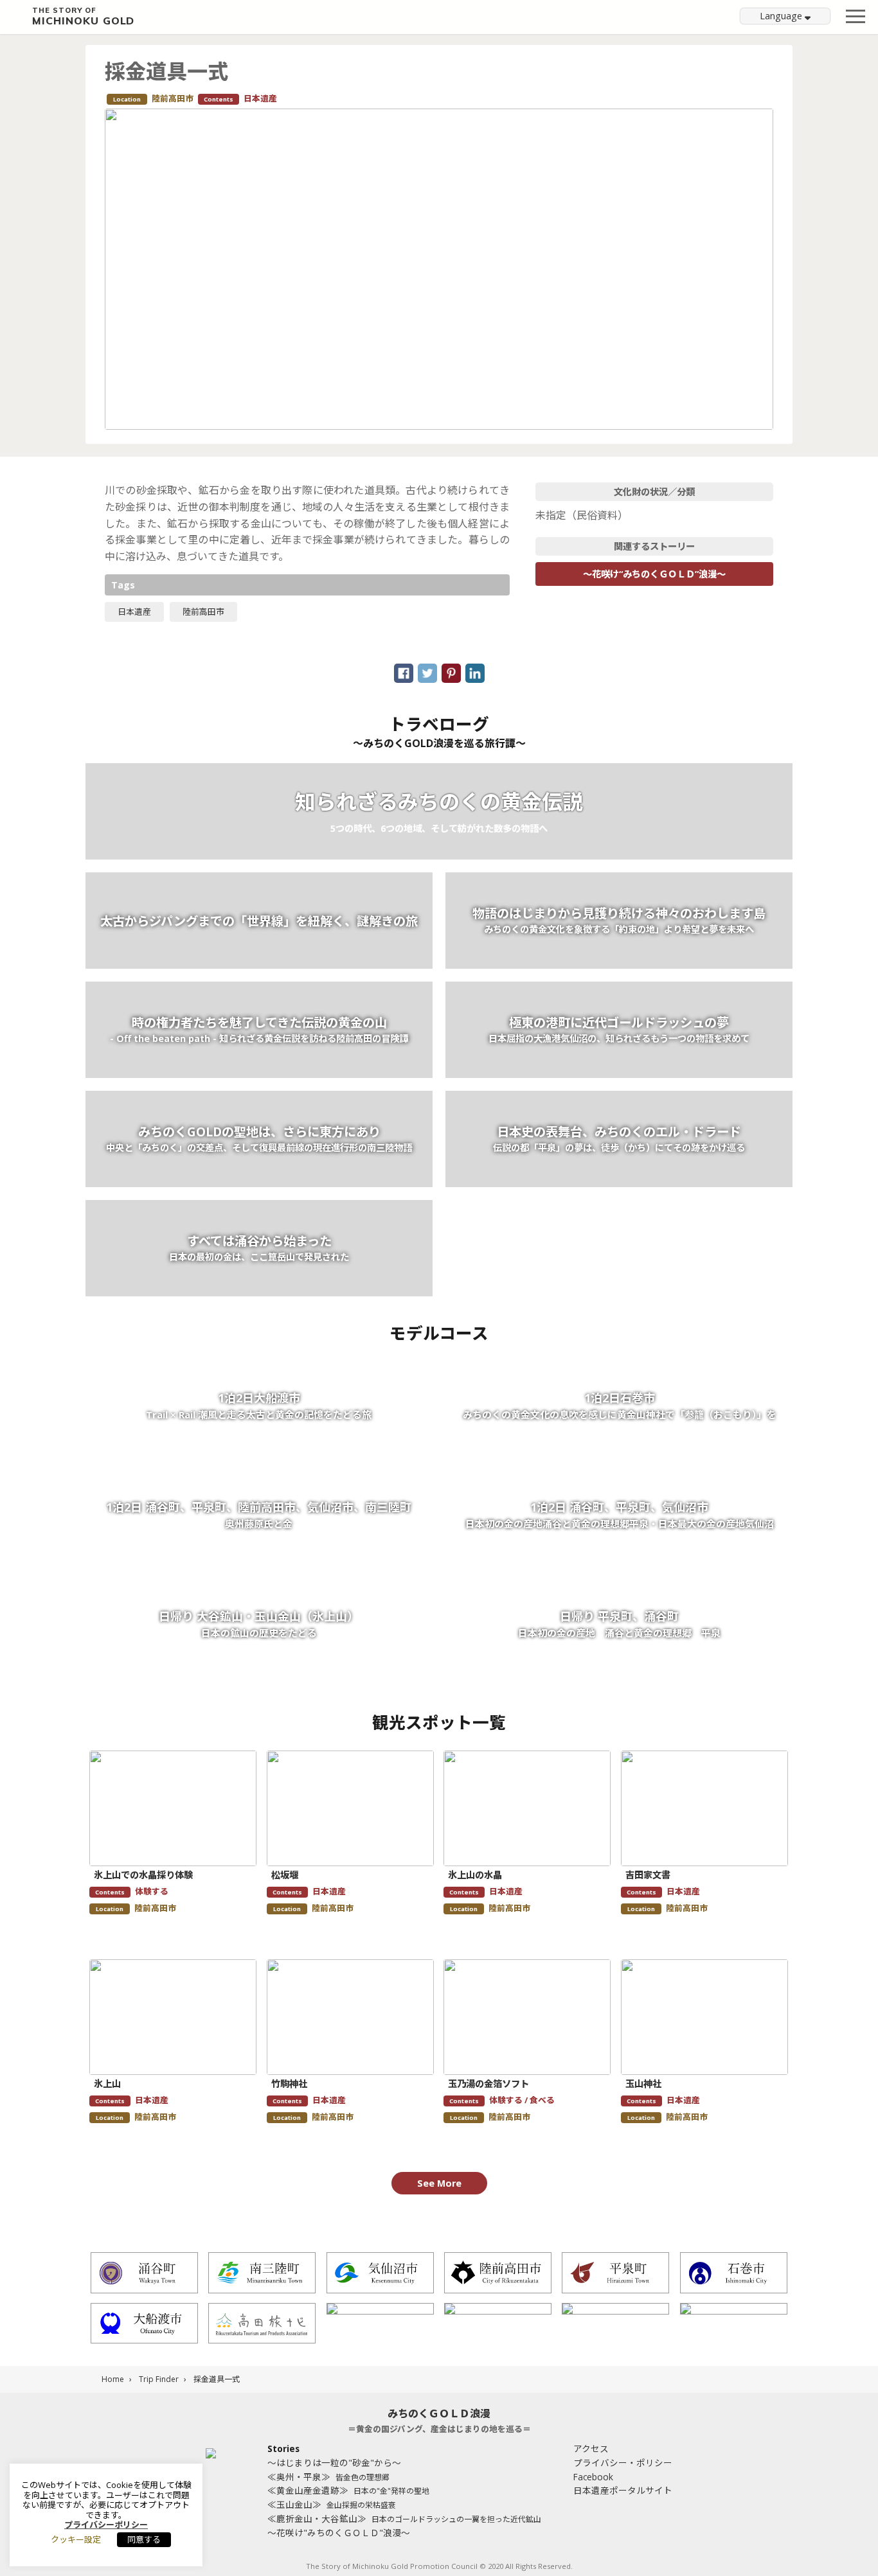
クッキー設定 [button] (76, 2539)
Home (113, 2379)
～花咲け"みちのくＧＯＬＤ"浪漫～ (339, 2533)
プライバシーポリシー (106, 2525)
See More (439, 2183)
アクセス (591, 2448)
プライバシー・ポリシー (623, 2463)
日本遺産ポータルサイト (623, 2490)
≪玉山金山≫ (332, 2504)
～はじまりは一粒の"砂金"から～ (334, 2463)
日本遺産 (134, 612)
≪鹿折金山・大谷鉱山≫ (404, 2519)
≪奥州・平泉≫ (328, 2477)
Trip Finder (159, 2379)
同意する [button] (144, 2539)
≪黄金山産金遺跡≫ (348, 2490)
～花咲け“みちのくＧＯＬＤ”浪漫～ (654, 574)
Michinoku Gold (83, 17)
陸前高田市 (203, 612)
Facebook (593, 2477)
